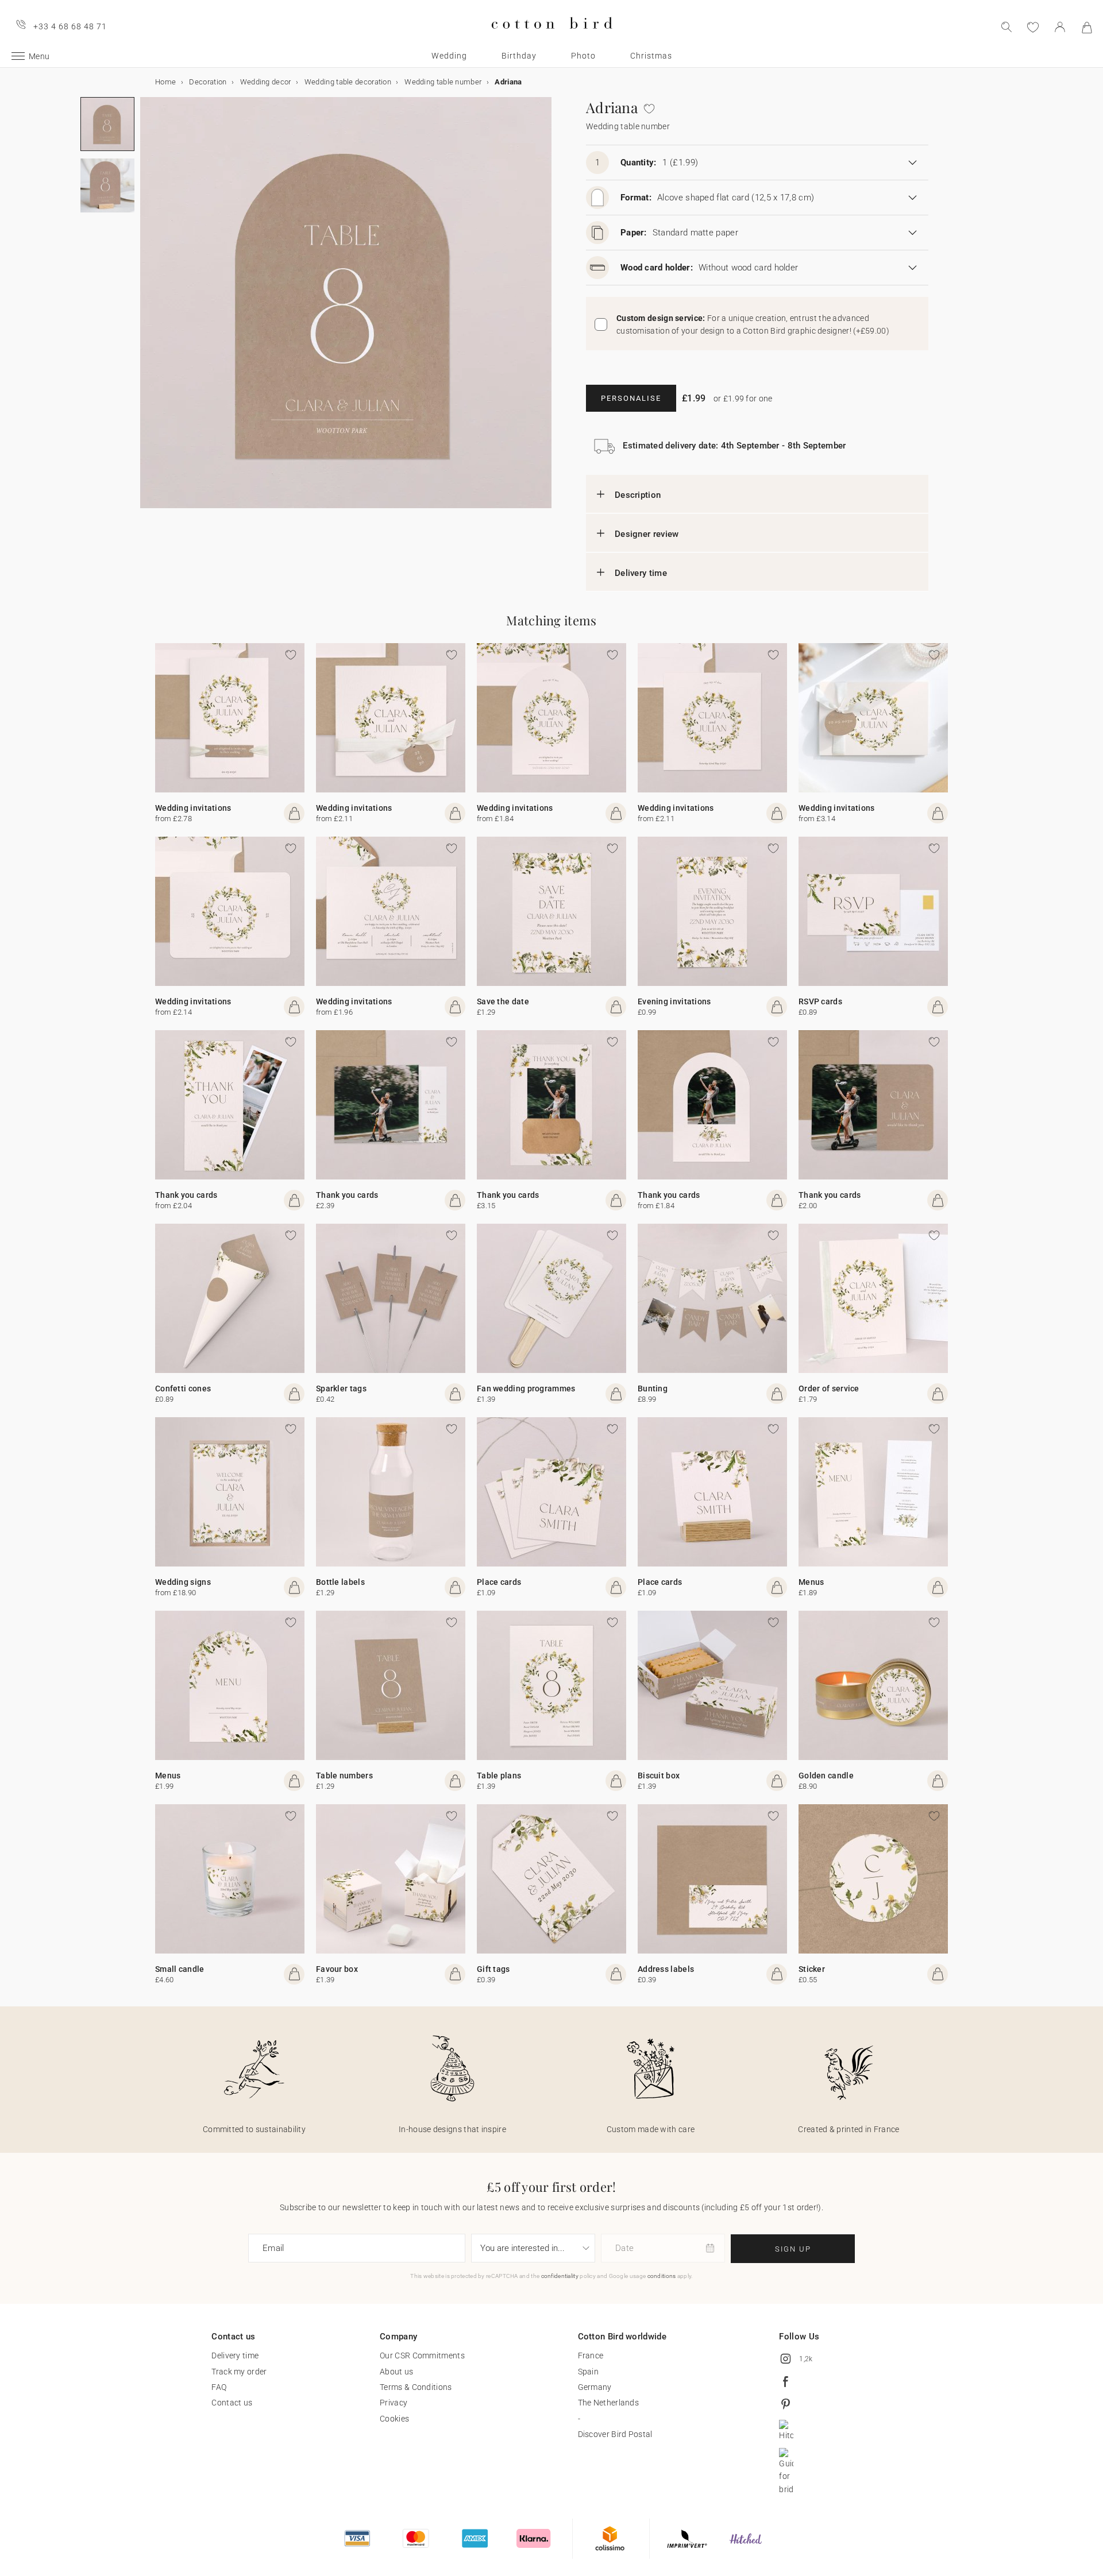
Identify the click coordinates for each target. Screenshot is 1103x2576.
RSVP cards (820, 1001)
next (147, 310)
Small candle (180, 1969)
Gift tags (493, 1969)
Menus (811, 1582)
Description (638, 495)
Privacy (394, 2403)
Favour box (337, 1969)
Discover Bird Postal (615, 2434)
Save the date (503, 1001)
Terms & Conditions (416, 2387)
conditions (662, 2276)
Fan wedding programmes (526, 1388)
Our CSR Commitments (422, 2355)
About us (396, 2372)
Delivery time (641, 573)
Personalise (631, 398)
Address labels (666, 1969)
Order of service (829, 1388)
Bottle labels (340, 1582)
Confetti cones (183, 1388)
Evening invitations (674, 1001)
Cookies (394, 2419)
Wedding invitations (193, 808)
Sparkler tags (341, 1388)
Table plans (499, 1776)
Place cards (499, 1582)
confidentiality (560, 2276)
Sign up (793, 2249)
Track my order (239, 2372)
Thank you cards (186, 1195)
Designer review (647, 534)
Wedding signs (183, 1582)
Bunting (653, 1388)
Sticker (812, 1969)
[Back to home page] (552, 38)
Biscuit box (659, 1776)
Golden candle (826, 1776)
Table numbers (344, 1776)
